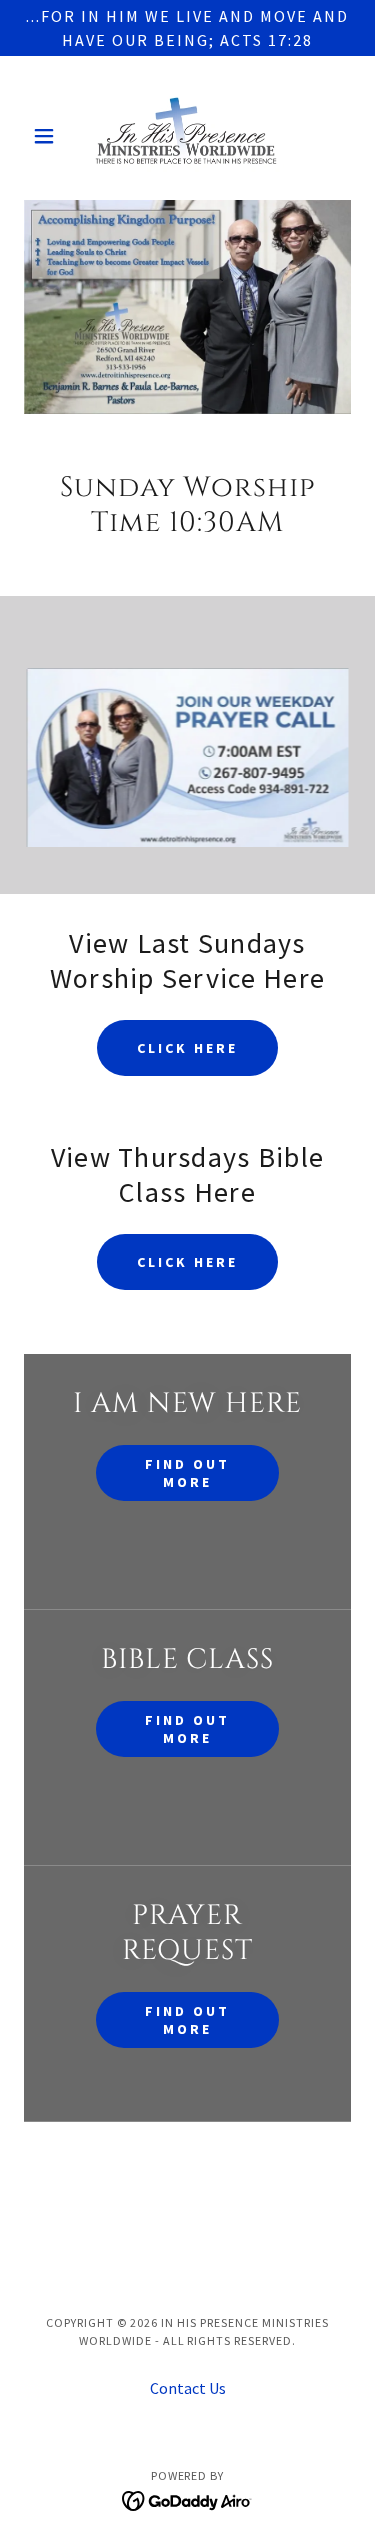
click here (187, 1048)
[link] (187, 136)
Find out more (187, 1473)
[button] (48, 136)
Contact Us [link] (188, 2388)
